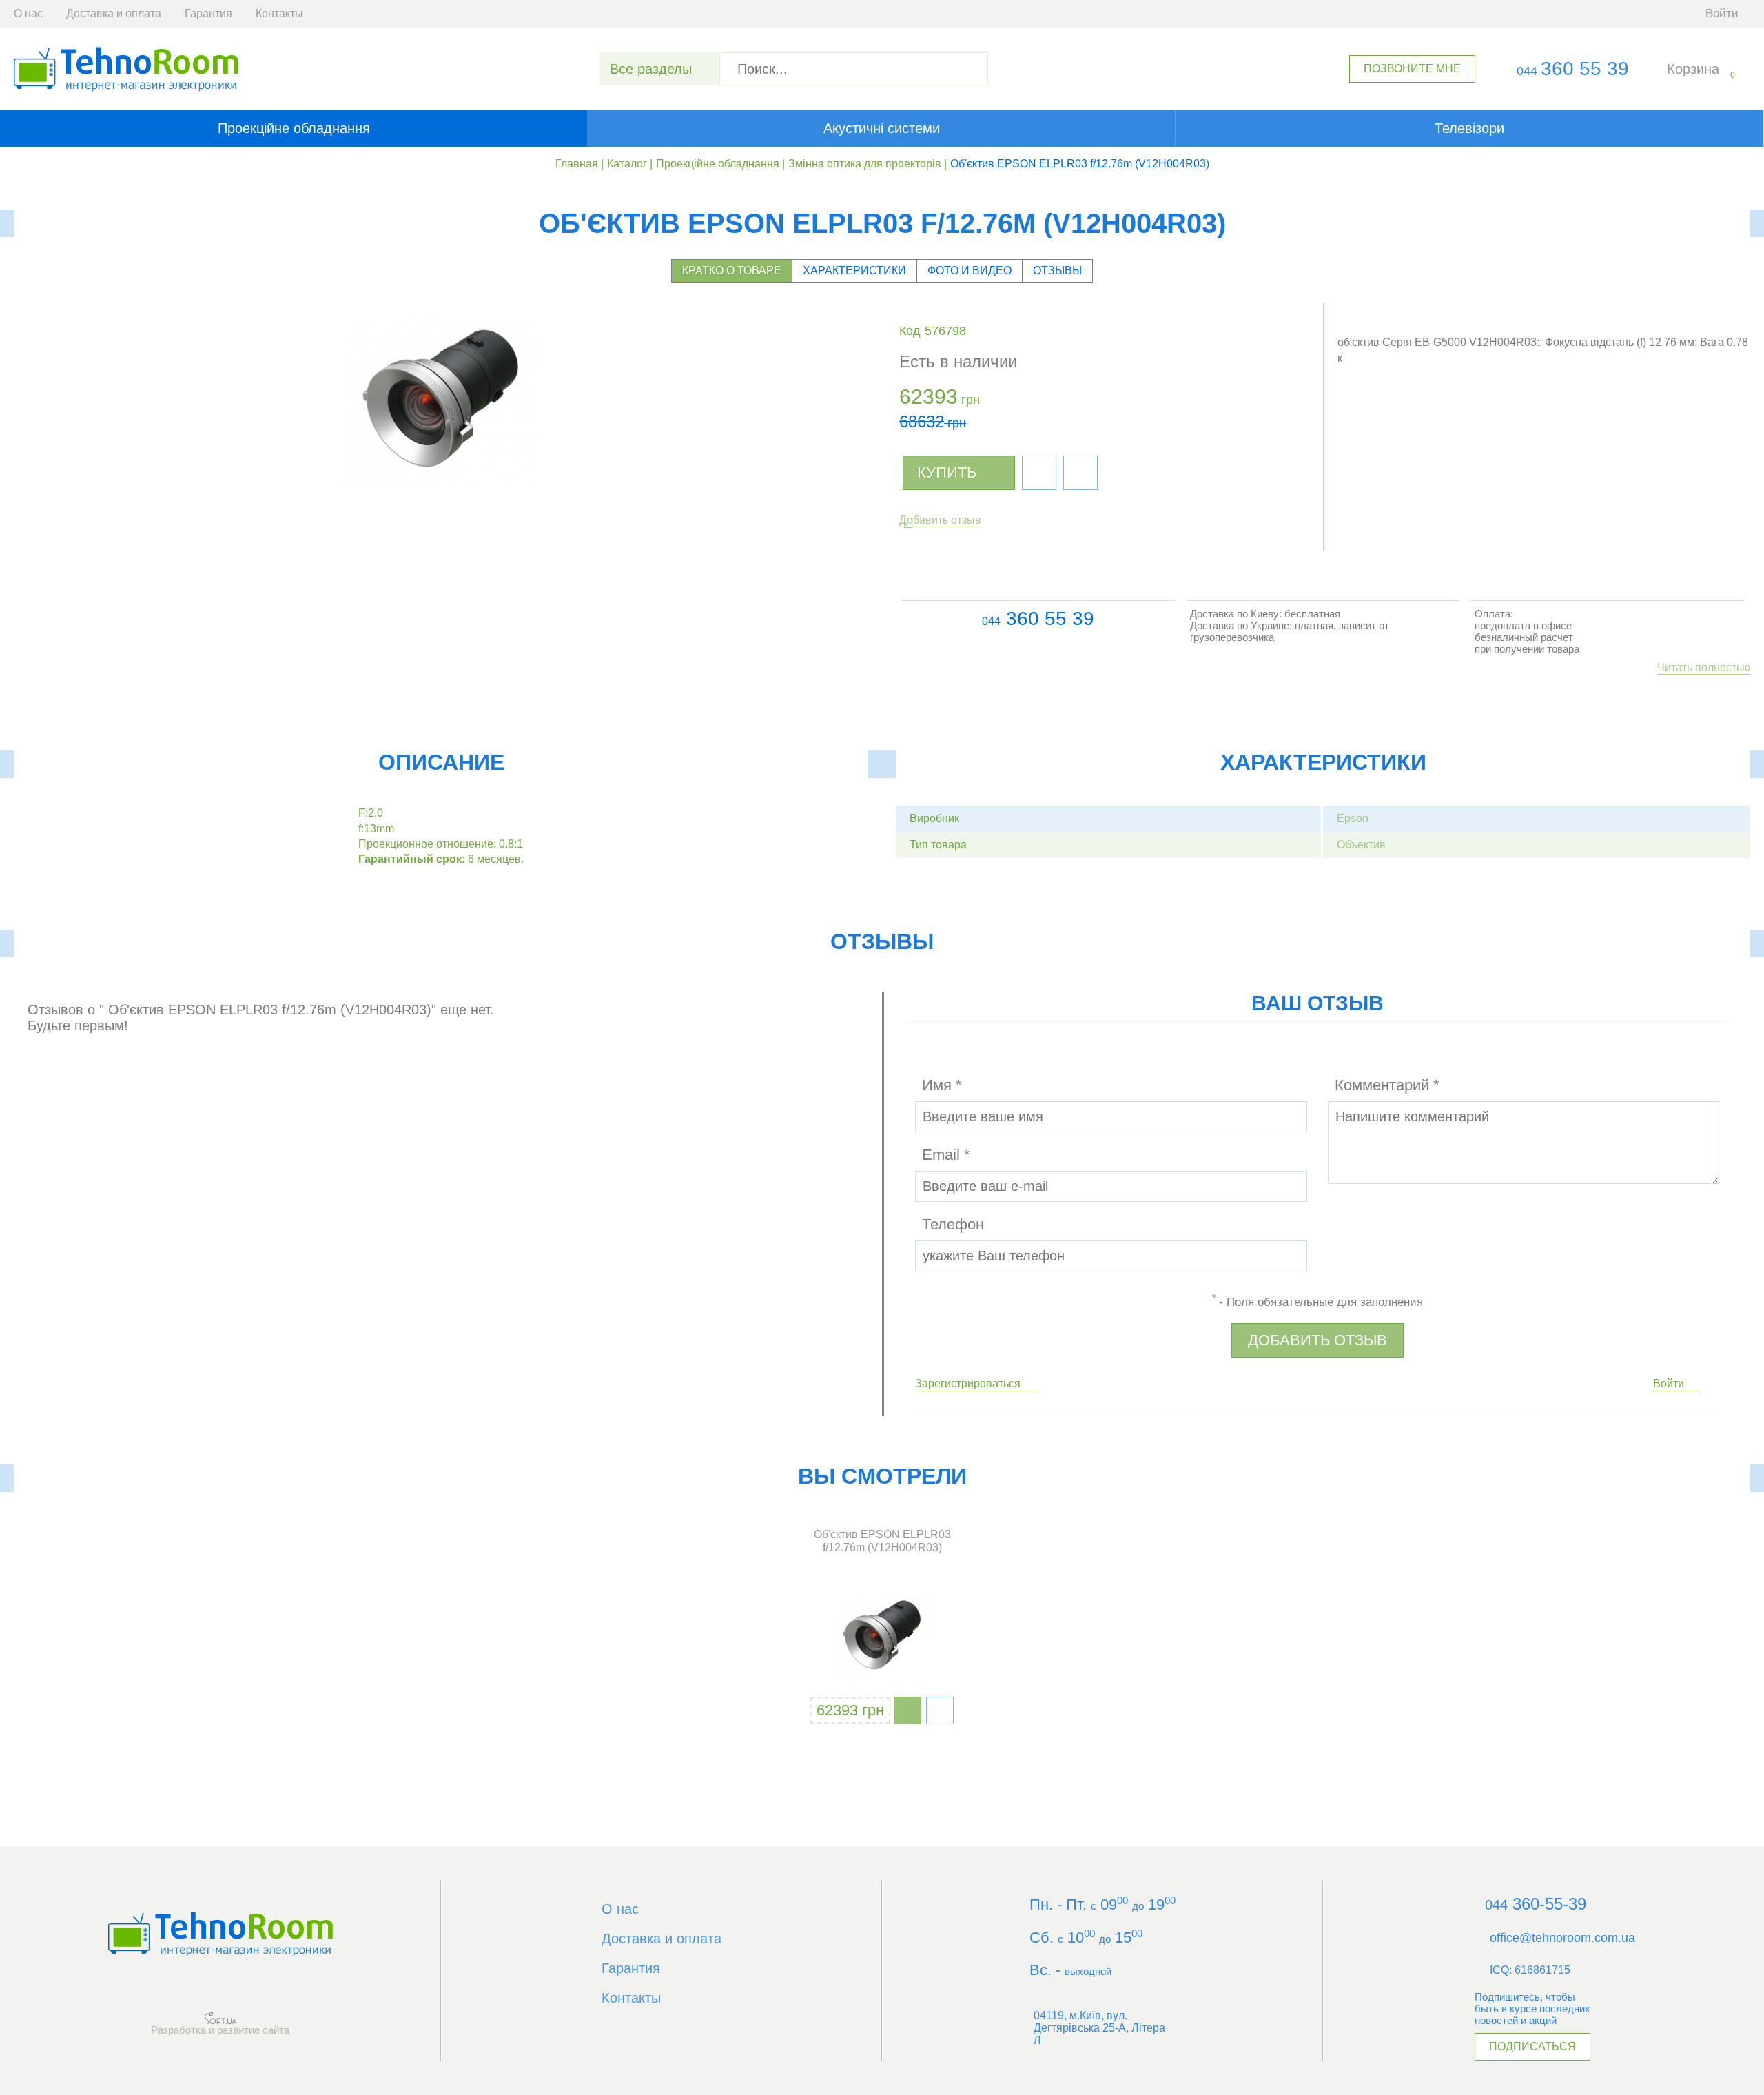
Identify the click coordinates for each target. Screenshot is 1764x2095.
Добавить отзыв (940, 520)
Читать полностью (1704, 667)
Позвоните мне (1412, 69)
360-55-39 (1536, 1904)
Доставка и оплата (114, 13)
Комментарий (1387, 1085)
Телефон (953, 1224)
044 (991, 621)
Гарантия (208, 13)
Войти (1669, 1383)
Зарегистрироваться (968, 1383)
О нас (28, 13)
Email (946, 1155)
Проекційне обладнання (294, 128)
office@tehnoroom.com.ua (1562, 1938)
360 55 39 (1573, 69)
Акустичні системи (882, 128)
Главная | (580, 164)
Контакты (279, 13)
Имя (942, 1085)
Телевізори (1469, 128)
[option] (882, 1628)
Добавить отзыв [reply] (1317, 1340)
